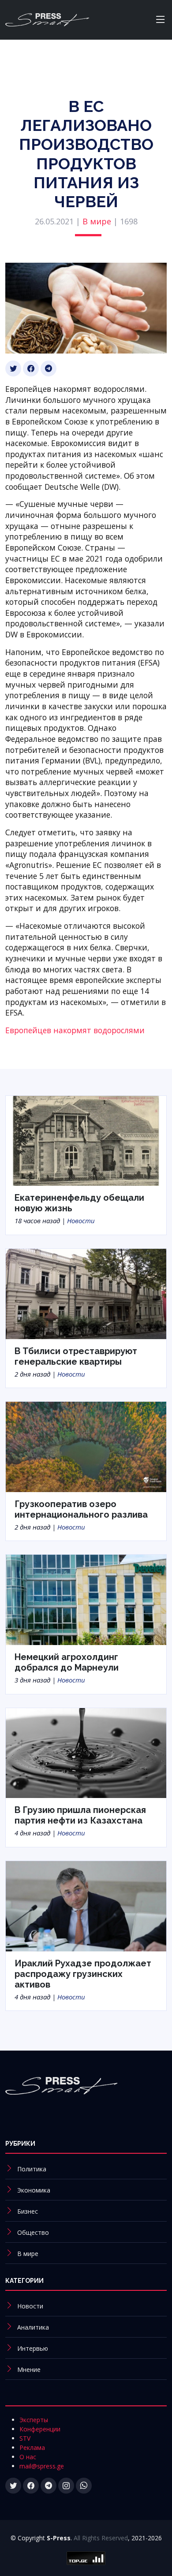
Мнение (29, 2369)
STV (25, 2438)
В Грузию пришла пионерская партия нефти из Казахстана (80, 1815)
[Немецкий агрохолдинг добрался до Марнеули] (86, 1599)
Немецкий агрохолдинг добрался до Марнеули (67, 1662)
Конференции (40, 2429)
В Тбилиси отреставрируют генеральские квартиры (76, 1356)
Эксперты (34, 2420)
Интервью (33, 2348)
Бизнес (28, 2211)
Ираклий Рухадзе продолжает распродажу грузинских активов (83, 1974)
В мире (97, 221)
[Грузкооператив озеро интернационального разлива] (86, 1446)
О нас (28, 2457)
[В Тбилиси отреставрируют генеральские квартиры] (86, 1293)
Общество (33, 2232)
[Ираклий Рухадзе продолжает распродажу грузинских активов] (86, 1905)
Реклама (32, 2448)
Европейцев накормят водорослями (75, 1030)
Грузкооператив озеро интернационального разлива (81, 1509)
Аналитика (33, 2327)
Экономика (34, 2190)
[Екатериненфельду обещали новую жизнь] (86, 1140)
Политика (32, 2169)
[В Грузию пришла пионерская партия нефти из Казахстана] (86, 1752)
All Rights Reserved (101, 2538)
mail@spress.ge (42, 2466)
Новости (81, 1221)
